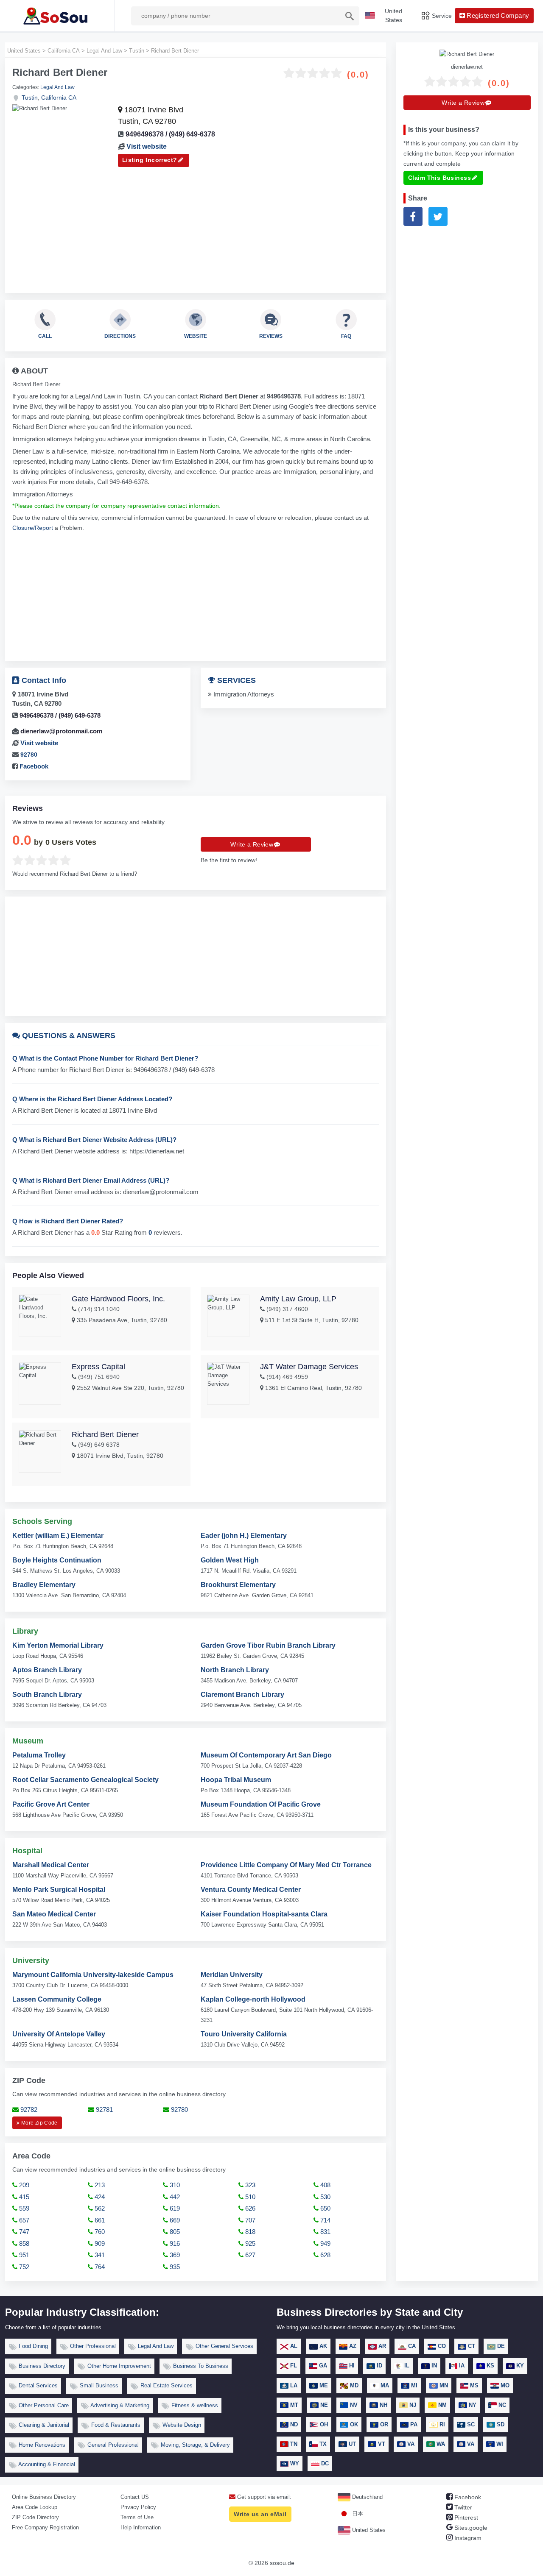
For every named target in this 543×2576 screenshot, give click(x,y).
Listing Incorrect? (150, 160)
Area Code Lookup (35, 2507)
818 (249, 2232)
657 (23, 2220)
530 (325, 2197)
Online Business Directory (44, 2497)
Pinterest (465, 2518)
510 (249, 2197)
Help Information (141, 2527)
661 (99, 2220)
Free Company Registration (45, 2527)
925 (249, 2243)
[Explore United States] (57, 16)
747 (23, 2232)
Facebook (33, 766)
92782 (28, 2110)
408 (325, 2185)
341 (99, 2255)
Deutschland (367, 2497)
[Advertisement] (196, 226)
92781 (104, 2110)
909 (99, 2243)
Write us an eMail (260, 2514)
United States (368, 2530)
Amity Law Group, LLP (298, 1299)
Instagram (467, 2538)
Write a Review (252, 844)
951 (23, 2255)
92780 (29, 755)
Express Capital (98, 1367)
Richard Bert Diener (105, 1434)
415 (23, 2197)
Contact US (135, 2497)
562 (99, 2208)
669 (174, 2220)
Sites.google (470, 2528)
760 (99, 2232)
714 (325, 2220)
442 (174, 2197)
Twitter (462, 2507)
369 (174, 2255)
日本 (357, 2513)
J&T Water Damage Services (309, 1367)
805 (174, 2232)
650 (325, 2208)
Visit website (147, 146)
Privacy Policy (138, 2507)
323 (249, 2185)
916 (174, 2243)
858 (23, 2243)
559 (23, 2208)
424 (99, 2197)
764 (99, 2267)
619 (174, 2208)
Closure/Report (33, 528)
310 (174, 2185)
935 (174, 2267)
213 (99, 2185)
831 (325, 2232)
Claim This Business (439, 177)
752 (23, 2267)
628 (325, 2255)
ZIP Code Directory (35, 2517)
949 (325, 2243)
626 (249, 2208)
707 (249, 2220)
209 (23, 2185)
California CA (59, 97)
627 (249, 2255)
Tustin (30, 97)
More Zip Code (39, 2123)
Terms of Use (137, 2517)
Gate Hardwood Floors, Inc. (118, 1299)
